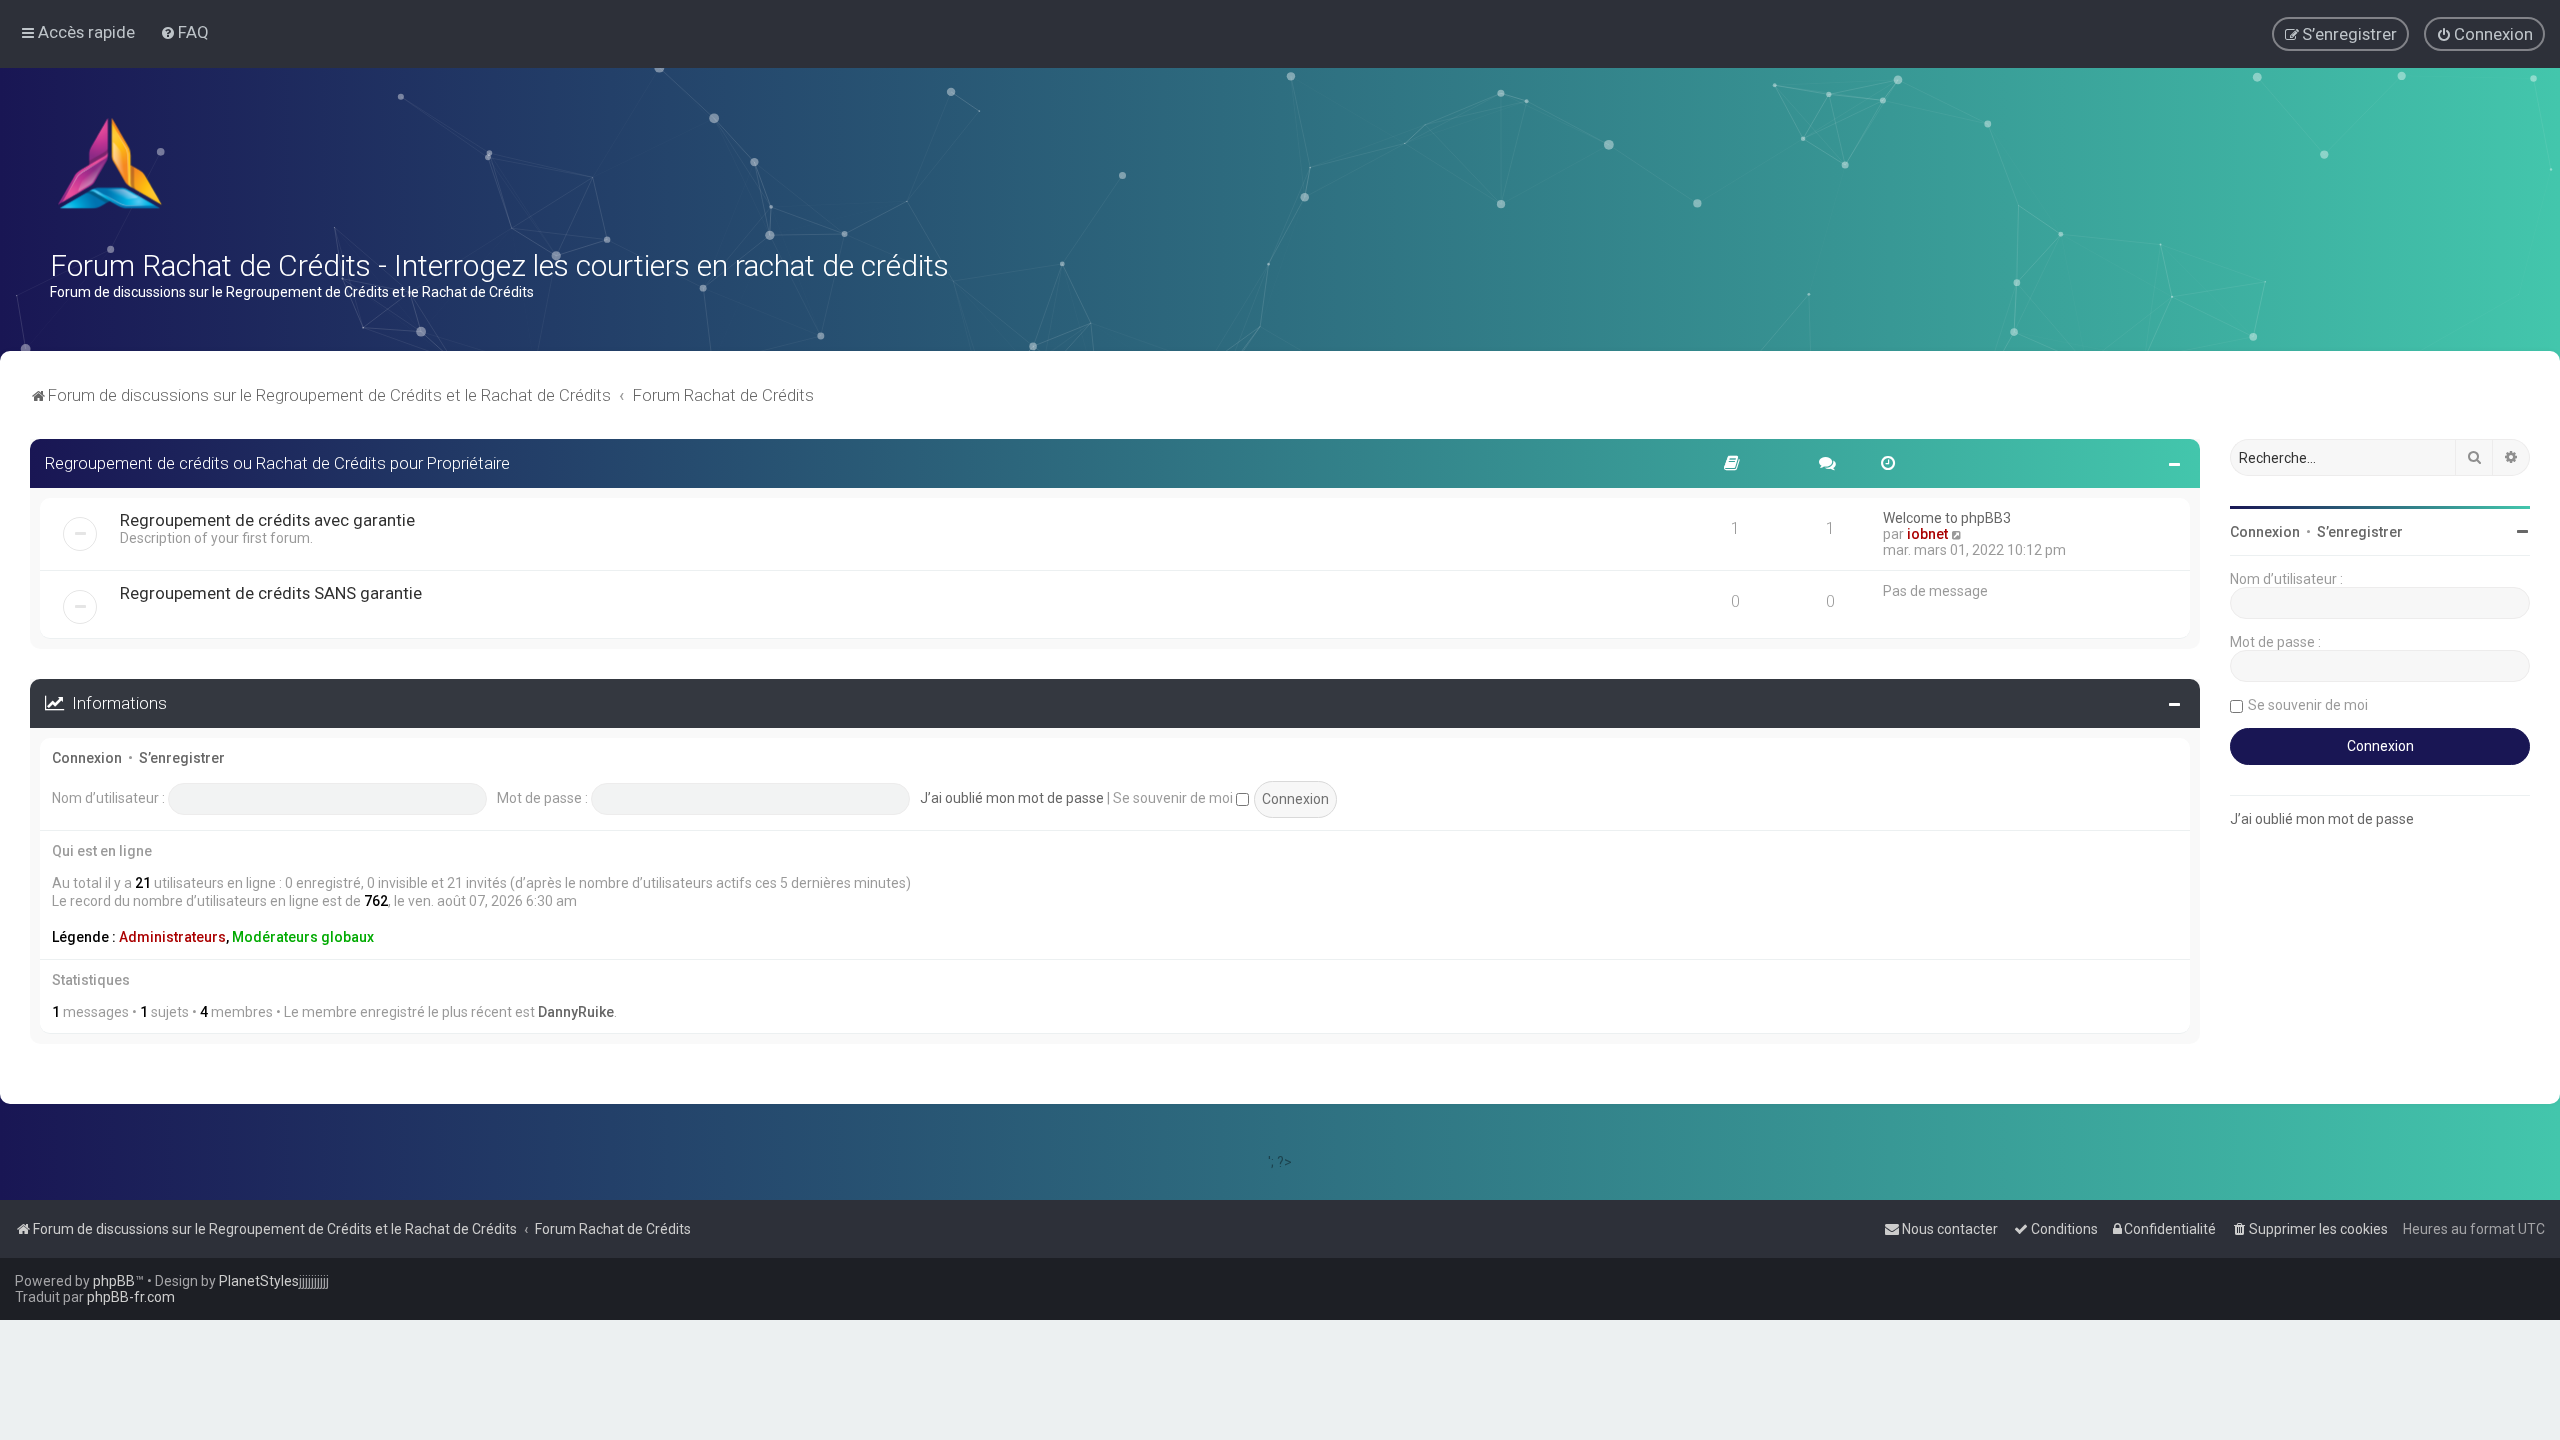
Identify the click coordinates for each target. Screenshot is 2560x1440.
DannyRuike (576, 1012)
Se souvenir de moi (1174, 798)
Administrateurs (172, 937)
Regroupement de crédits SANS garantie (271, 593)
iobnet (1927, 534)
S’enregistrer (182, 758)
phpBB (114, 1281)
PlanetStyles (259, 1281)
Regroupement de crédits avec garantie (267, 520)
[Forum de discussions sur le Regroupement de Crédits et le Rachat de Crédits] (112, 168)
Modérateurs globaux (303, 937)
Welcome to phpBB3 (1947, 518)
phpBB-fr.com (131, 1297)
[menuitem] (184, 32)
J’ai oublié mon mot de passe (1012, 798)
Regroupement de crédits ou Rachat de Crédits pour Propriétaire (277, 463)
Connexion (87, 758)
